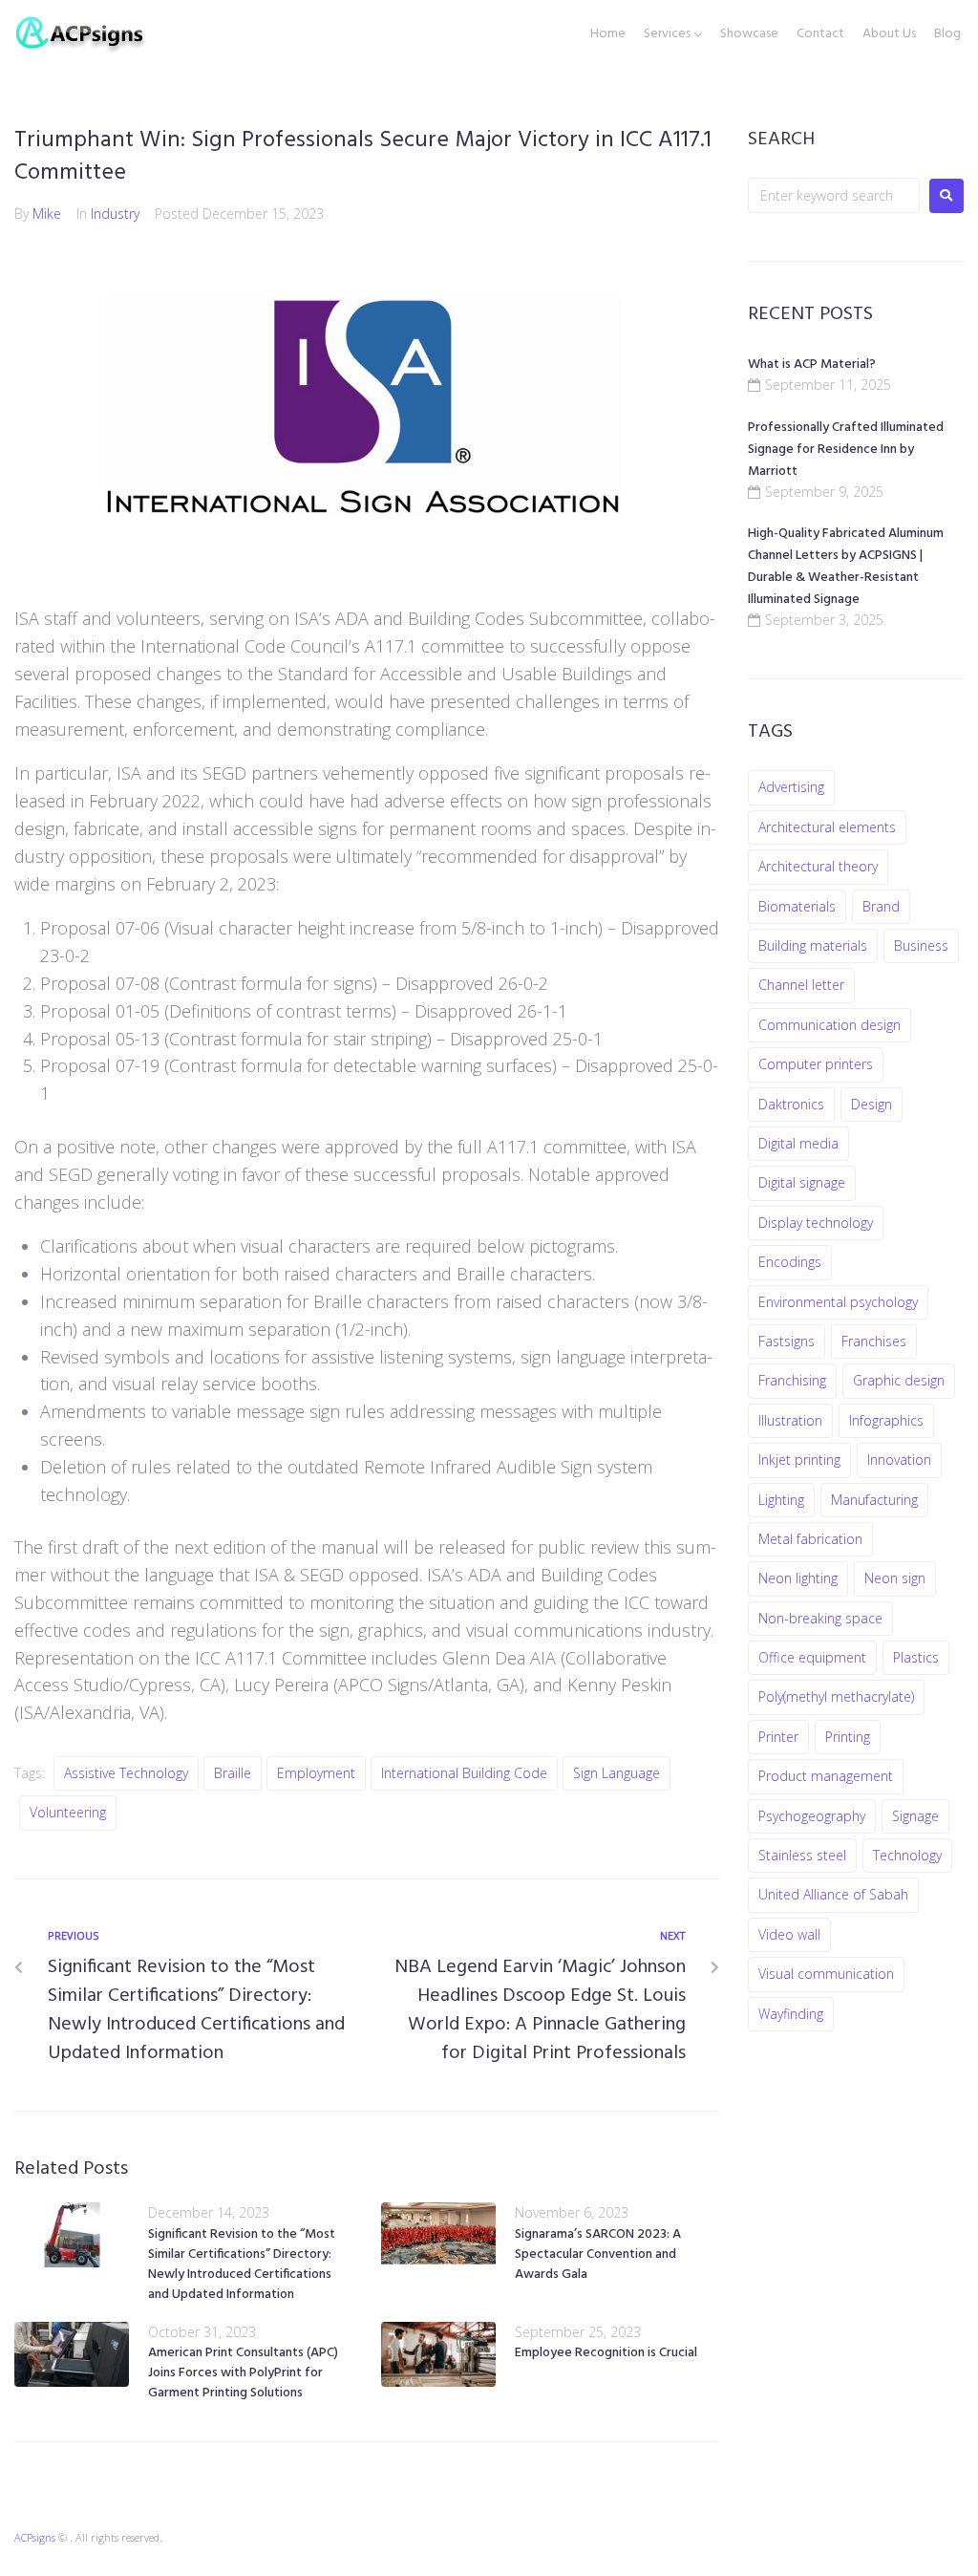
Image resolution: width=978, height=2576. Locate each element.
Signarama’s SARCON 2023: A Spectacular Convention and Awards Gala (598, 2254)
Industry (115, 214)
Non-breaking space (820, 1618)
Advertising (791, 787)
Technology (907, 1855)
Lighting (781, 1500)
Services (667, 34)
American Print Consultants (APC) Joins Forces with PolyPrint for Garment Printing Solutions (243, 2373)
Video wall (789, 1934)
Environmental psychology (838, 1302)
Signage (915, 1816)
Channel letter (801, 985)
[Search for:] (834, 195)
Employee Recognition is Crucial (606, 2353)
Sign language (617, 1773)
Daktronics (791, 1104)
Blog (947, 34)
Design (872, 1104)
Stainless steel (802, 1855)
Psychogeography (812, 1816)
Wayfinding (791, 2014)
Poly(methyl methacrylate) (836, 1696)
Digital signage (802, 1182)
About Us (889, 34)
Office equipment (812, 1657)
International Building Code (464, 1773)
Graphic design (899, 1380)
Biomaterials (797, 906)
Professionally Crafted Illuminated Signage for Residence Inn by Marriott (846, 450)
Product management (826, 1776)
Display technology (816, 1223)
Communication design (829, 1025)
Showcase (749, 34)
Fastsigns (787, 1341)
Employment (316, 1773)
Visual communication (826, 1974)
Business (921, 945)
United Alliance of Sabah (833, 1894)
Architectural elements (827, 827)
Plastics (916, 1657)
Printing (848, 1737)
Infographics (886, 1420)
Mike (47, 214)
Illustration (790, 1420)
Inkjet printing (799, 1460)
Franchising (792, 1380)
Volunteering (68, 1812)
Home (608, 34)
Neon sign (895, 1578)
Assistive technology (126, 1773)
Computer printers (816, 1064)
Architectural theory (818, 866)
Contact (820, 34)
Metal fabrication (810, 1539)
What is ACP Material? (812, 365)
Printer (778, 1737)
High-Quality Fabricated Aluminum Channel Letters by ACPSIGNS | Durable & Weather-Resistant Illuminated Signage (846, 567)
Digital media (798, 1143)
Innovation (899, 1460)
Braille (233, 1773)
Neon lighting (798, 1578)
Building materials (813, 945)
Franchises (874, 1341)
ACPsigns (35, 2537)
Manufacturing (874, 1500)
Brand (881, 906)
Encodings (790, 1262)
